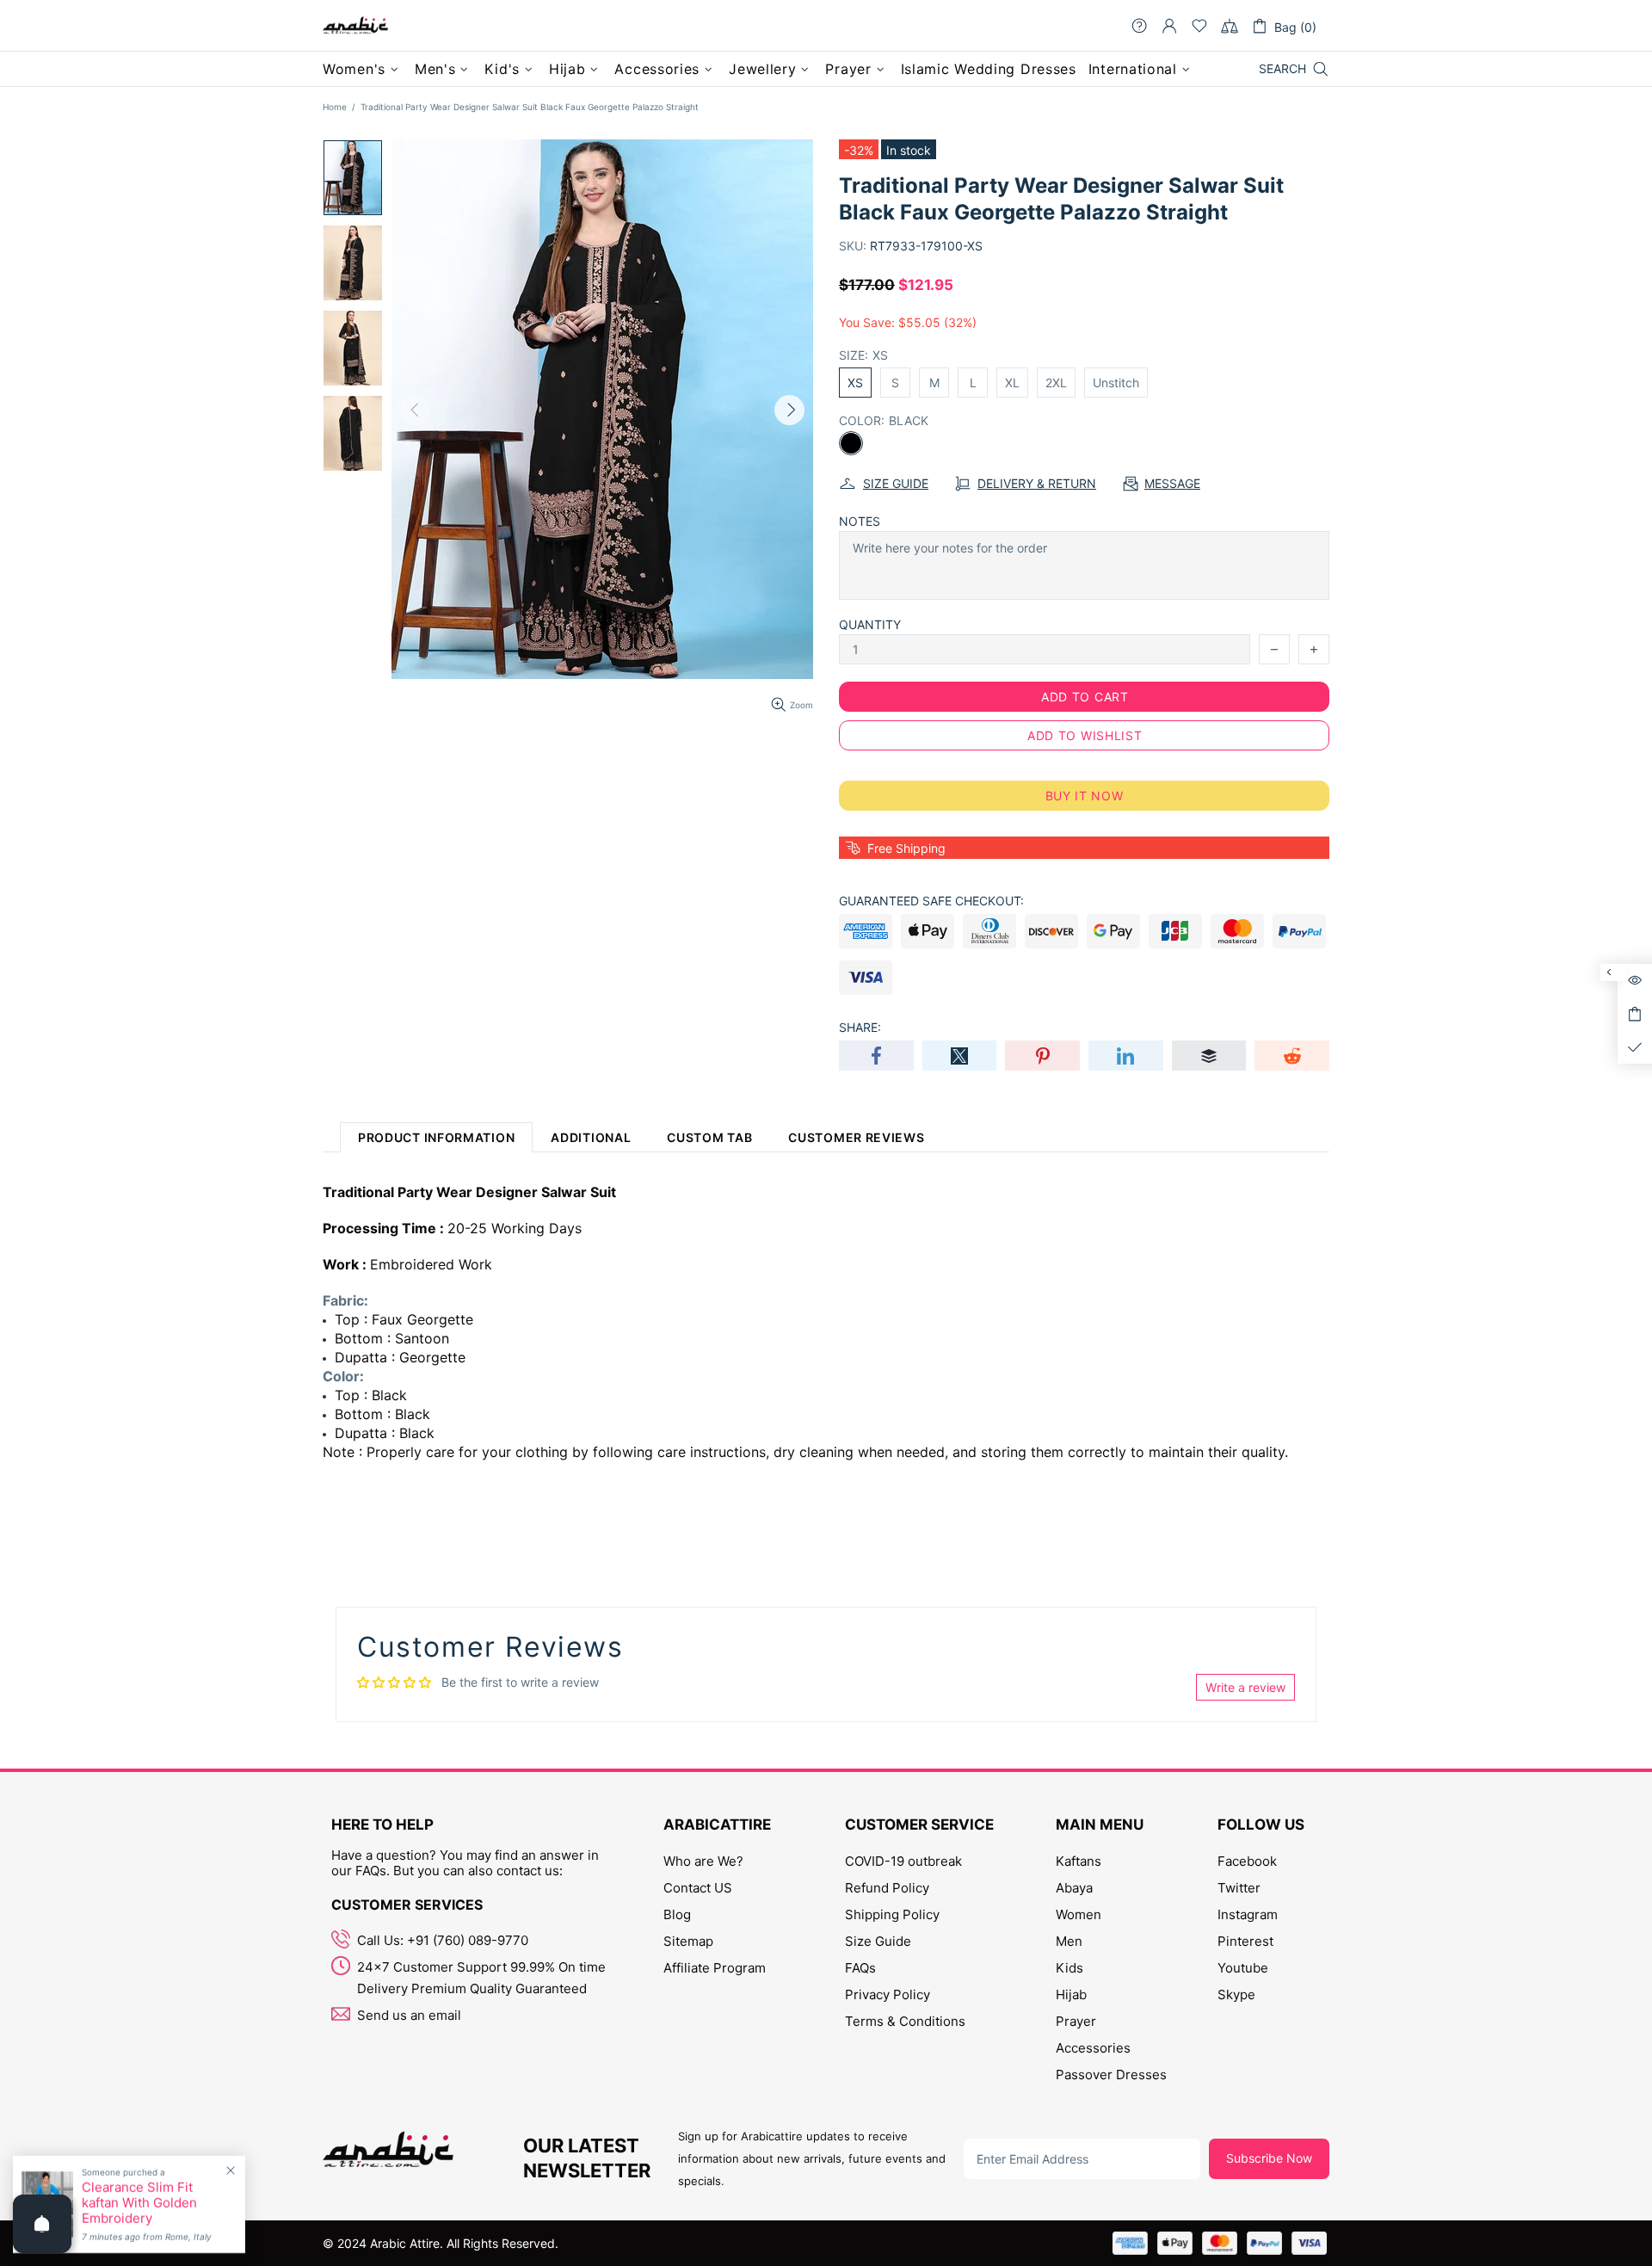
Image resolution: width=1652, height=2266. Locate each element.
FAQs (860, 1968)
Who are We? (703, 1861)
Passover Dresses (1111, 2075)
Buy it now (1085, 796)
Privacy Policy (888, 1994)
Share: (860, 1027)
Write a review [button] (1245, 1687)
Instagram (1248, 1914)
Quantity (870, 624)
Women (1079, 1914)
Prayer (1076, 2021)
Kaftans (1079, 1861)
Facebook (1247, 1861)
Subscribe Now (1269, 2158)
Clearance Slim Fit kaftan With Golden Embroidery (139, 2203)
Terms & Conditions (905, 2021)
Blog (677, 1914)
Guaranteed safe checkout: (931, 901)
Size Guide (878, 1941)
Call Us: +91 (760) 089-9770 (443, 1940)
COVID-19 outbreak (903, 1861)
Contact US (698, 1888)
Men (1069, 1941)
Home (335, 107)
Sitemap (688, 1941)
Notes (860, 521)
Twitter (1239, 1888)
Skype (1236, 1994)
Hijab (1071, 1994)
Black (851, 443)
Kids (1069, 1968)
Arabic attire (355, 26)
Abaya (1074, 1888)
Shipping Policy (892, 1914)
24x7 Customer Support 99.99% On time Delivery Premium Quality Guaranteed (481, 1978)
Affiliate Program (715, 1968)
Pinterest (1245, 1941)
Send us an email (409, 2015)
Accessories (1093, 2048)
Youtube (1243, 1968)
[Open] (42, 2224)
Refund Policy (887, 1888)
